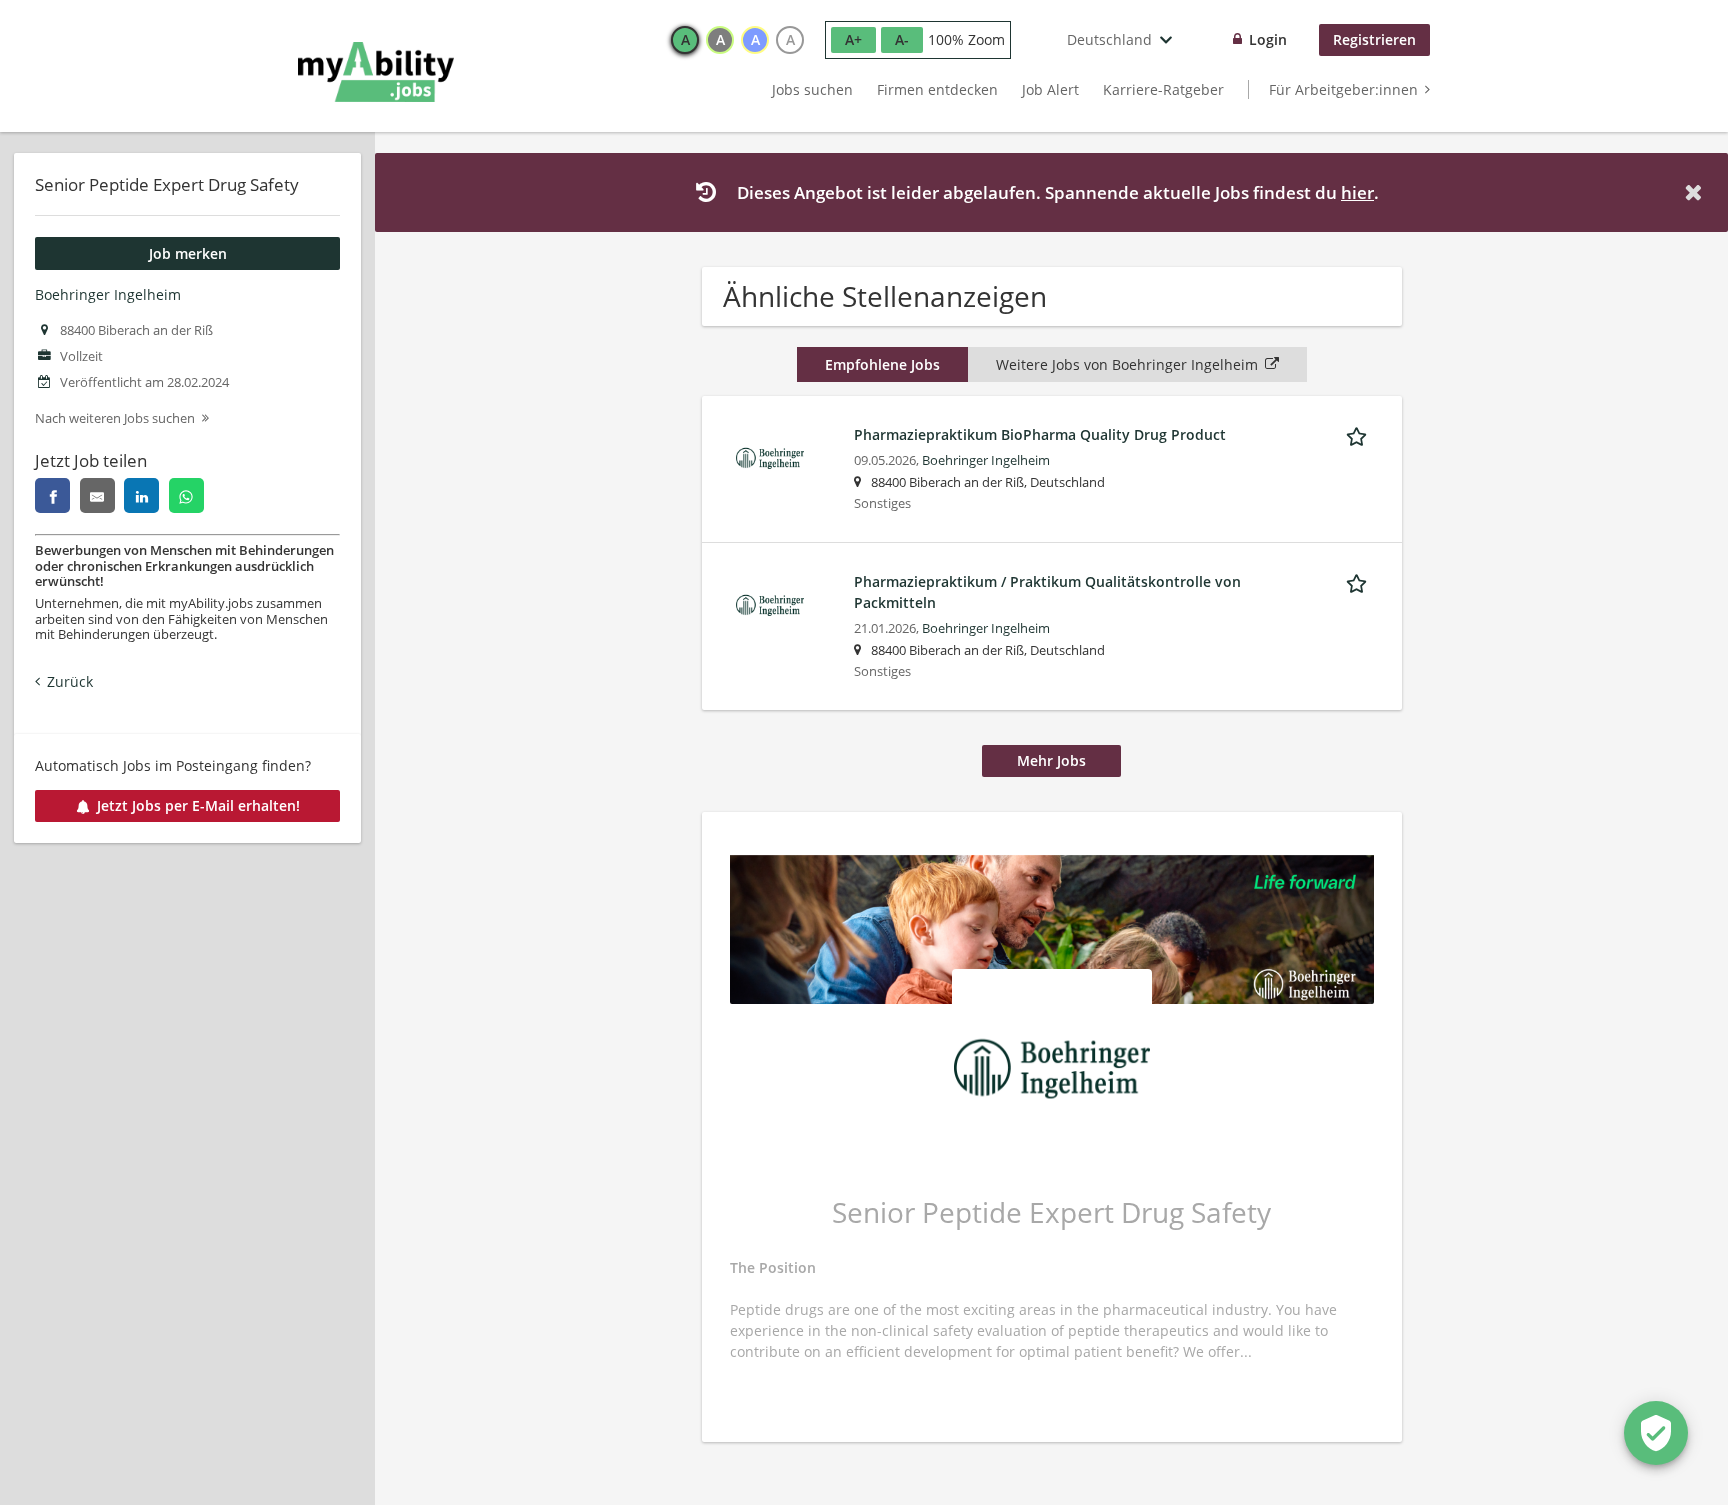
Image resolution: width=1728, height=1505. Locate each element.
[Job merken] (1360, 434)
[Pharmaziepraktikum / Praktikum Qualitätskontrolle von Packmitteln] (770, 603)
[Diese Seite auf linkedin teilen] (141, 495)
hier (1357, 192)
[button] (1697, 192)
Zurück (70, 681)
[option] (685, 40)
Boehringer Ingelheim (108, 294)
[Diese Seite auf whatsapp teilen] (186, 495)
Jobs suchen (812, 89)
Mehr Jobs (1051, 760)
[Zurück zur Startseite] (376, 72)
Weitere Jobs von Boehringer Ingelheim (1127, 364)
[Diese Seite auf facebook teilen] (52, 495)
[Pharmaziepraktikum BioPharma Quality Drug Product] (770, 456)
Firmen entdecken (937, 89)
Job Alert (1050, 89)
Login (1268, 39)
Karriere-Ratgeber (1163, 89)
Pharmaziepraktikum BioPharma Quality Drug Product (1040, 434)
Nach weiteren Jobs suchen (115, 418)
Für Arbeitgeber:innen (1343, 89)
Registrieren (1374, 39)
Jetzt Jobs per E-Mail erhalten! (198, 805)
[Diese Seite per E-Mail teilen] (97, 495)
